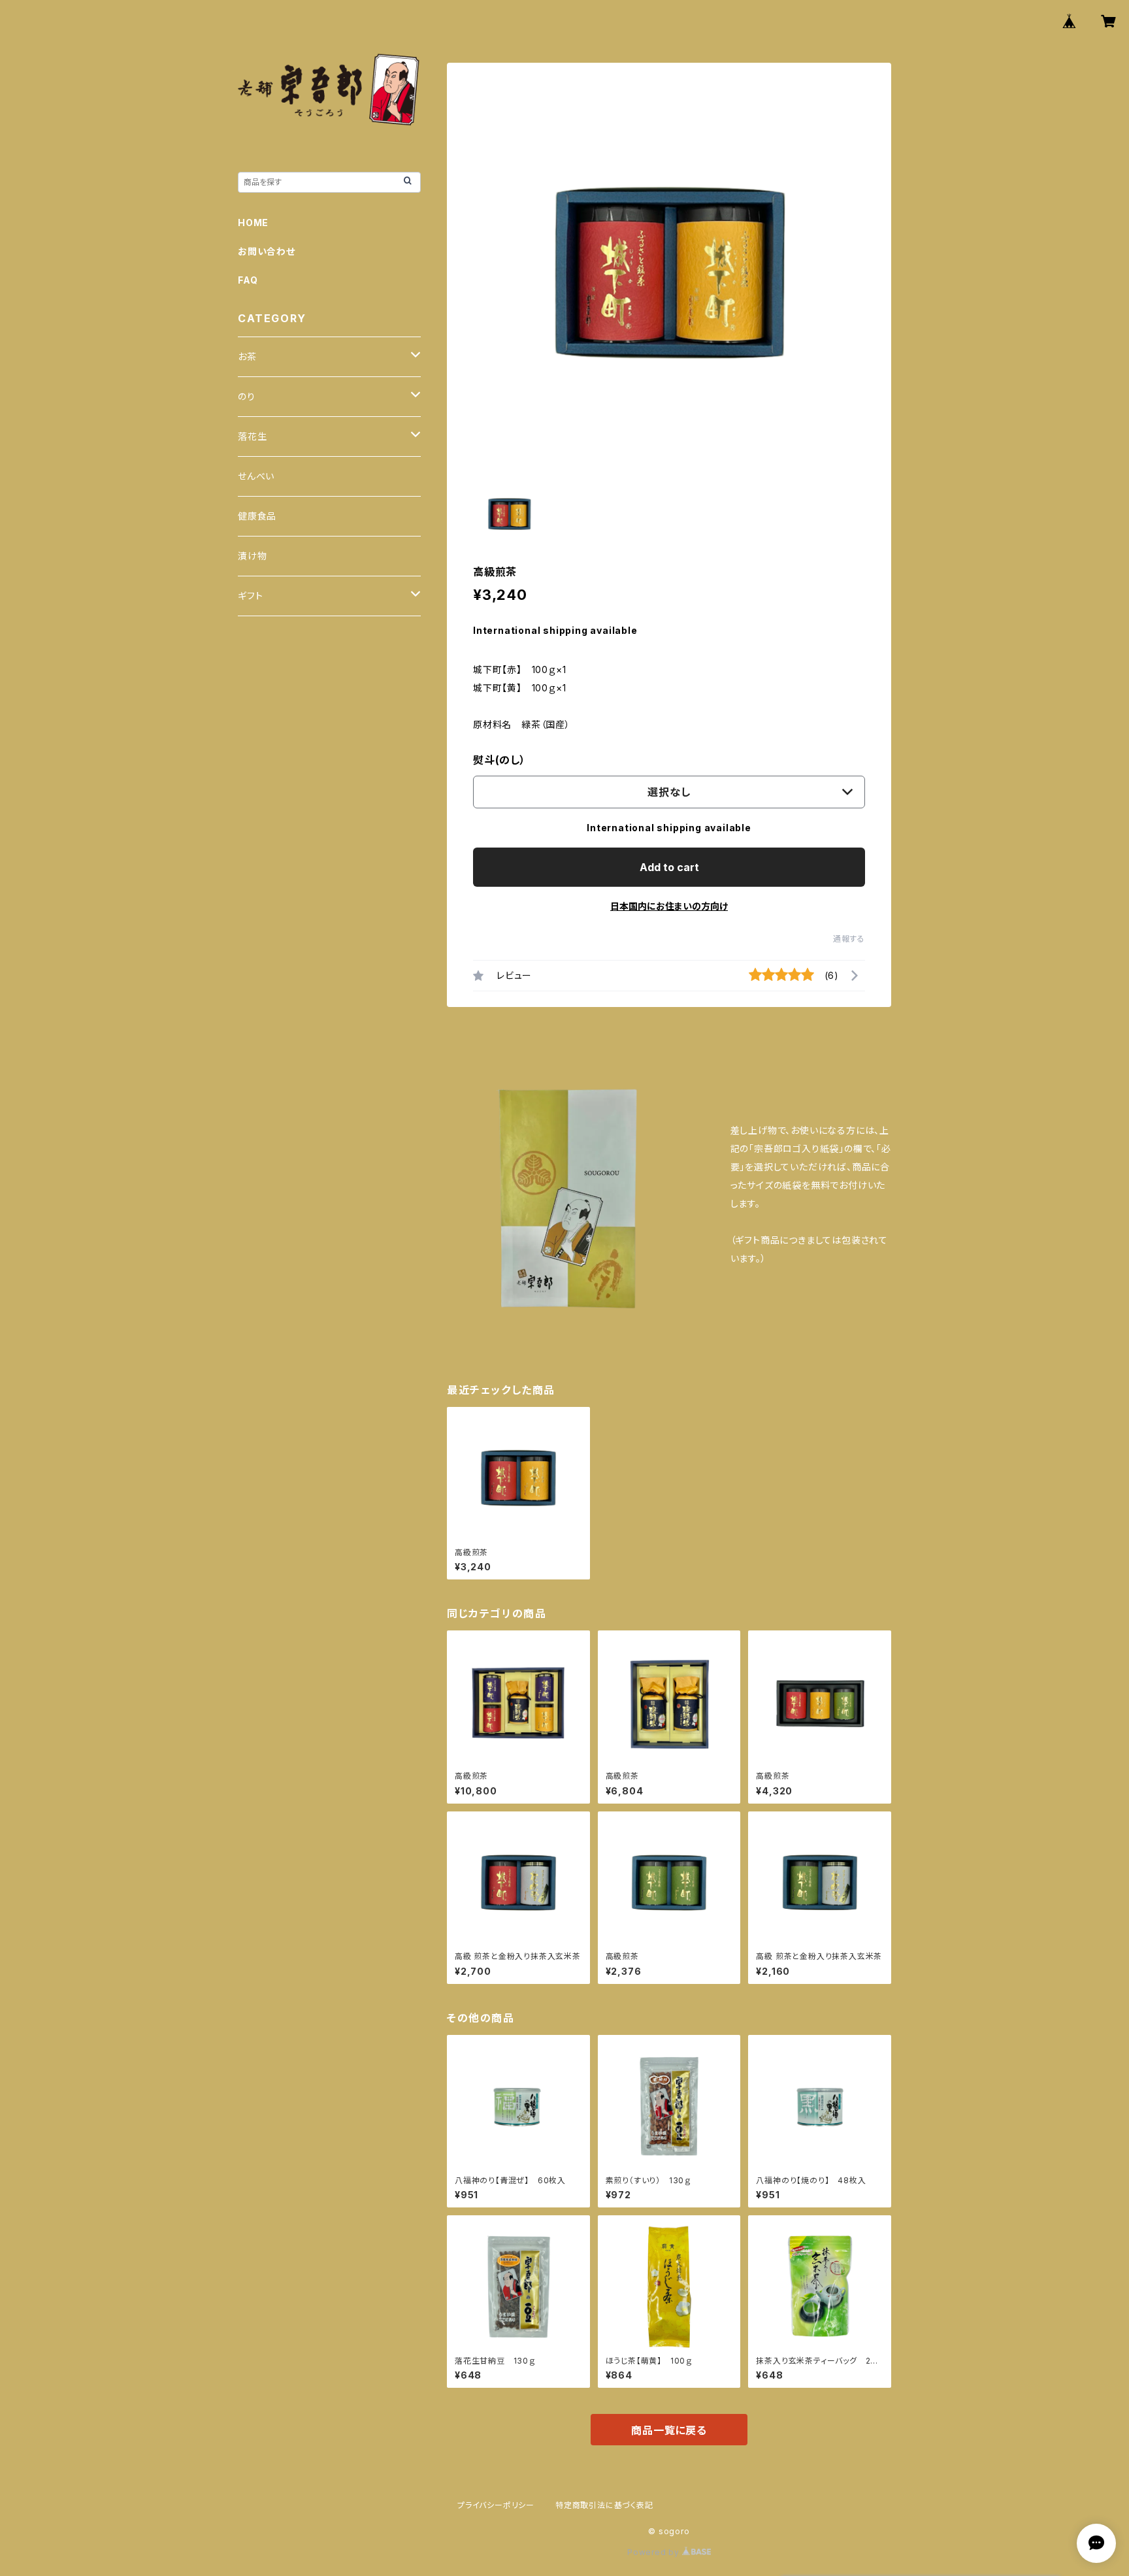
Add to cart (669, 867)
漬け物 (252, 556)
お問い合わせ (267, 251)
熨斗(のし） (499, 760)
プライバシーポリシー (496, 2505)
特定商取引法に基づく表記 (604, 2505)
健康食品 (257, 516)
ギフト (250, 596)
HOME (253, 223)
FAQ (248, 280)
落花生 (252, 436)
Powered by (655, 2552)
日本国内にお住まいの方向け (669, 906)
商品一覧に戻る (669, 2430)
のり (247, 396)
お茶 (247, 356)
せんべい (256, 476)
